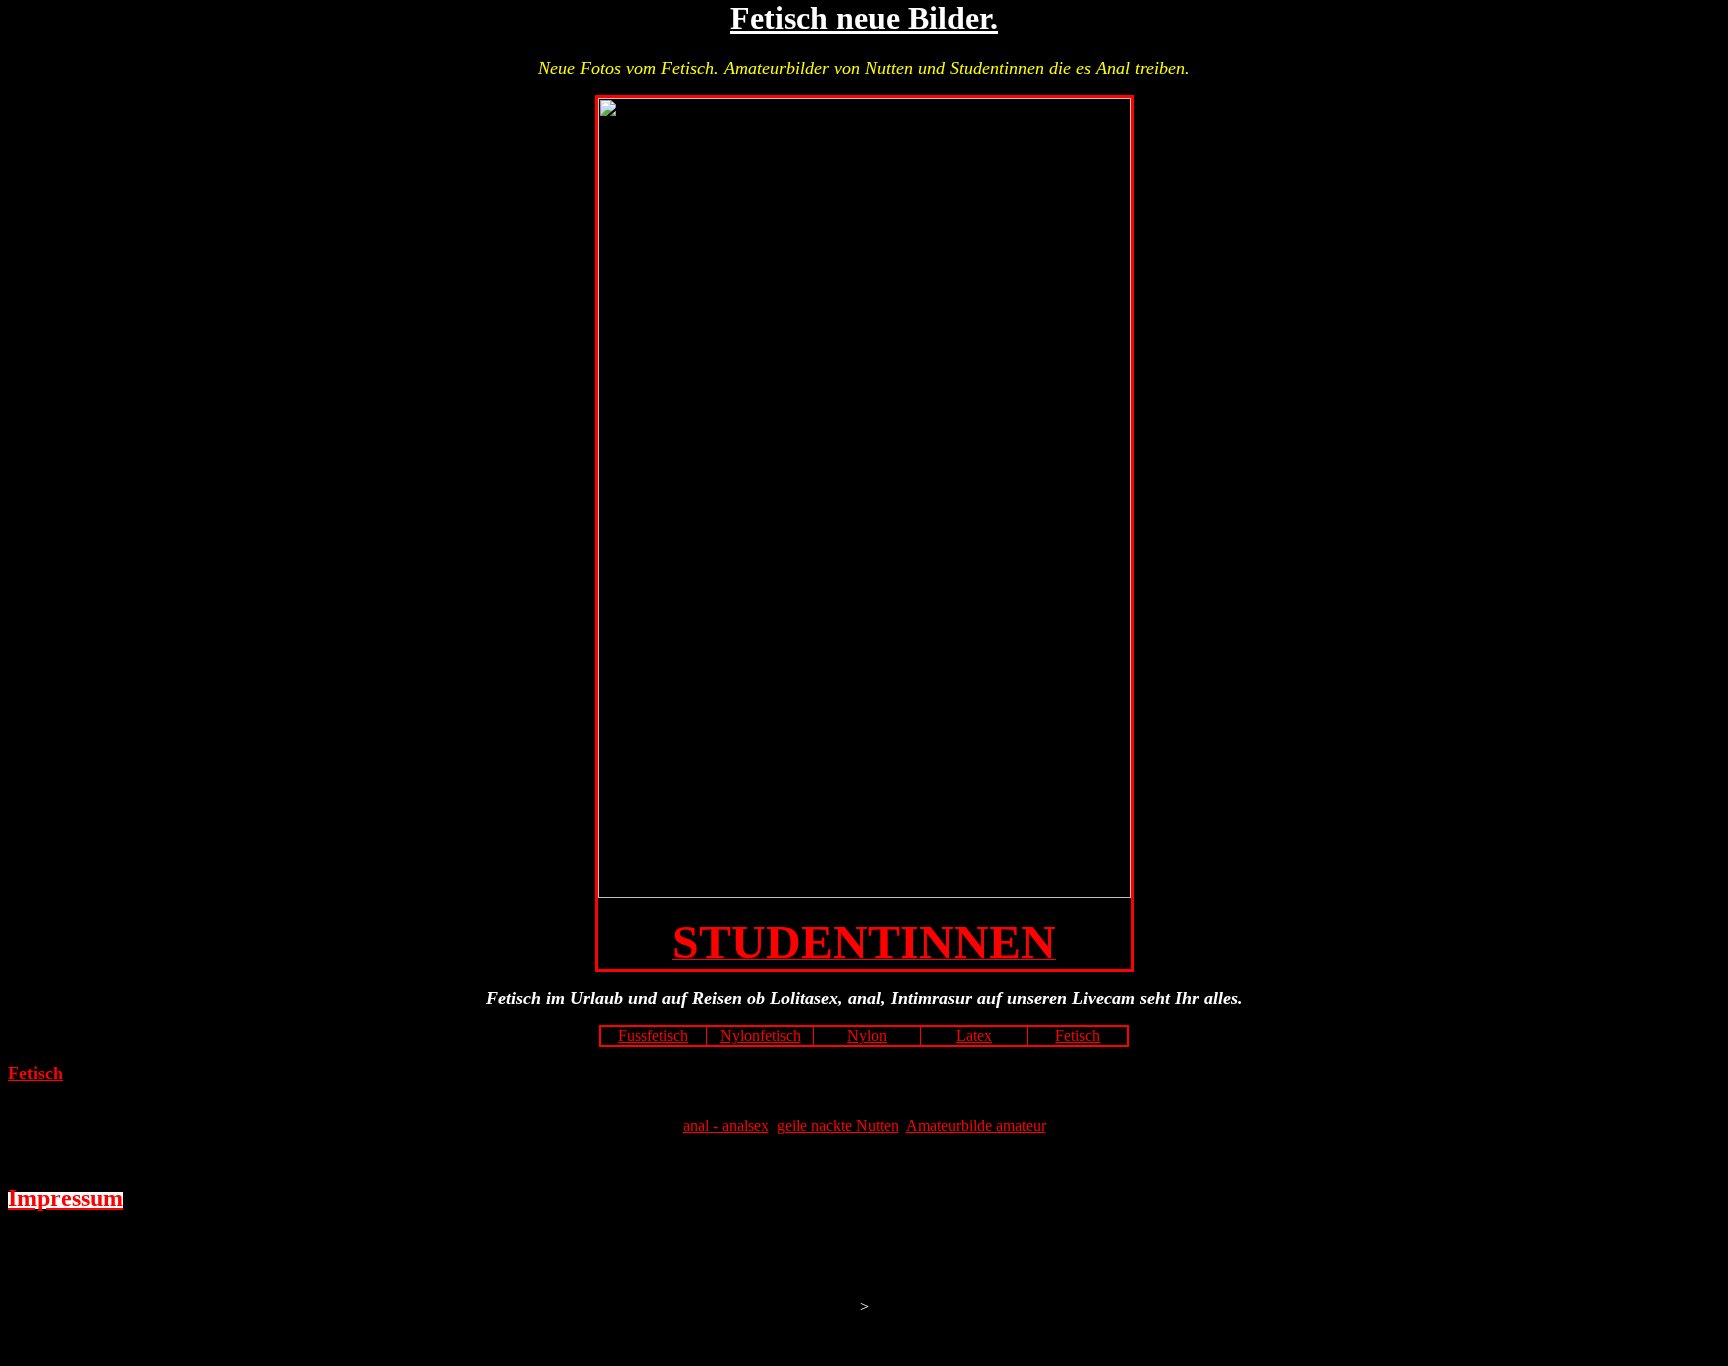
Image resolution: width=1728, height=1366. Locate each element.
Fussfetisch (653, 1035)
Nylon (867, 1035)
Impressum (65, 1198)
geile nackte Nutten (838, 1125)
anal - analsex (726, 1125)
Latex (974, 1035)
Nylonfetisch (760, 1035)
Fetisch (1077, 1035)
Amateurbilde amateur (976, 1125)
